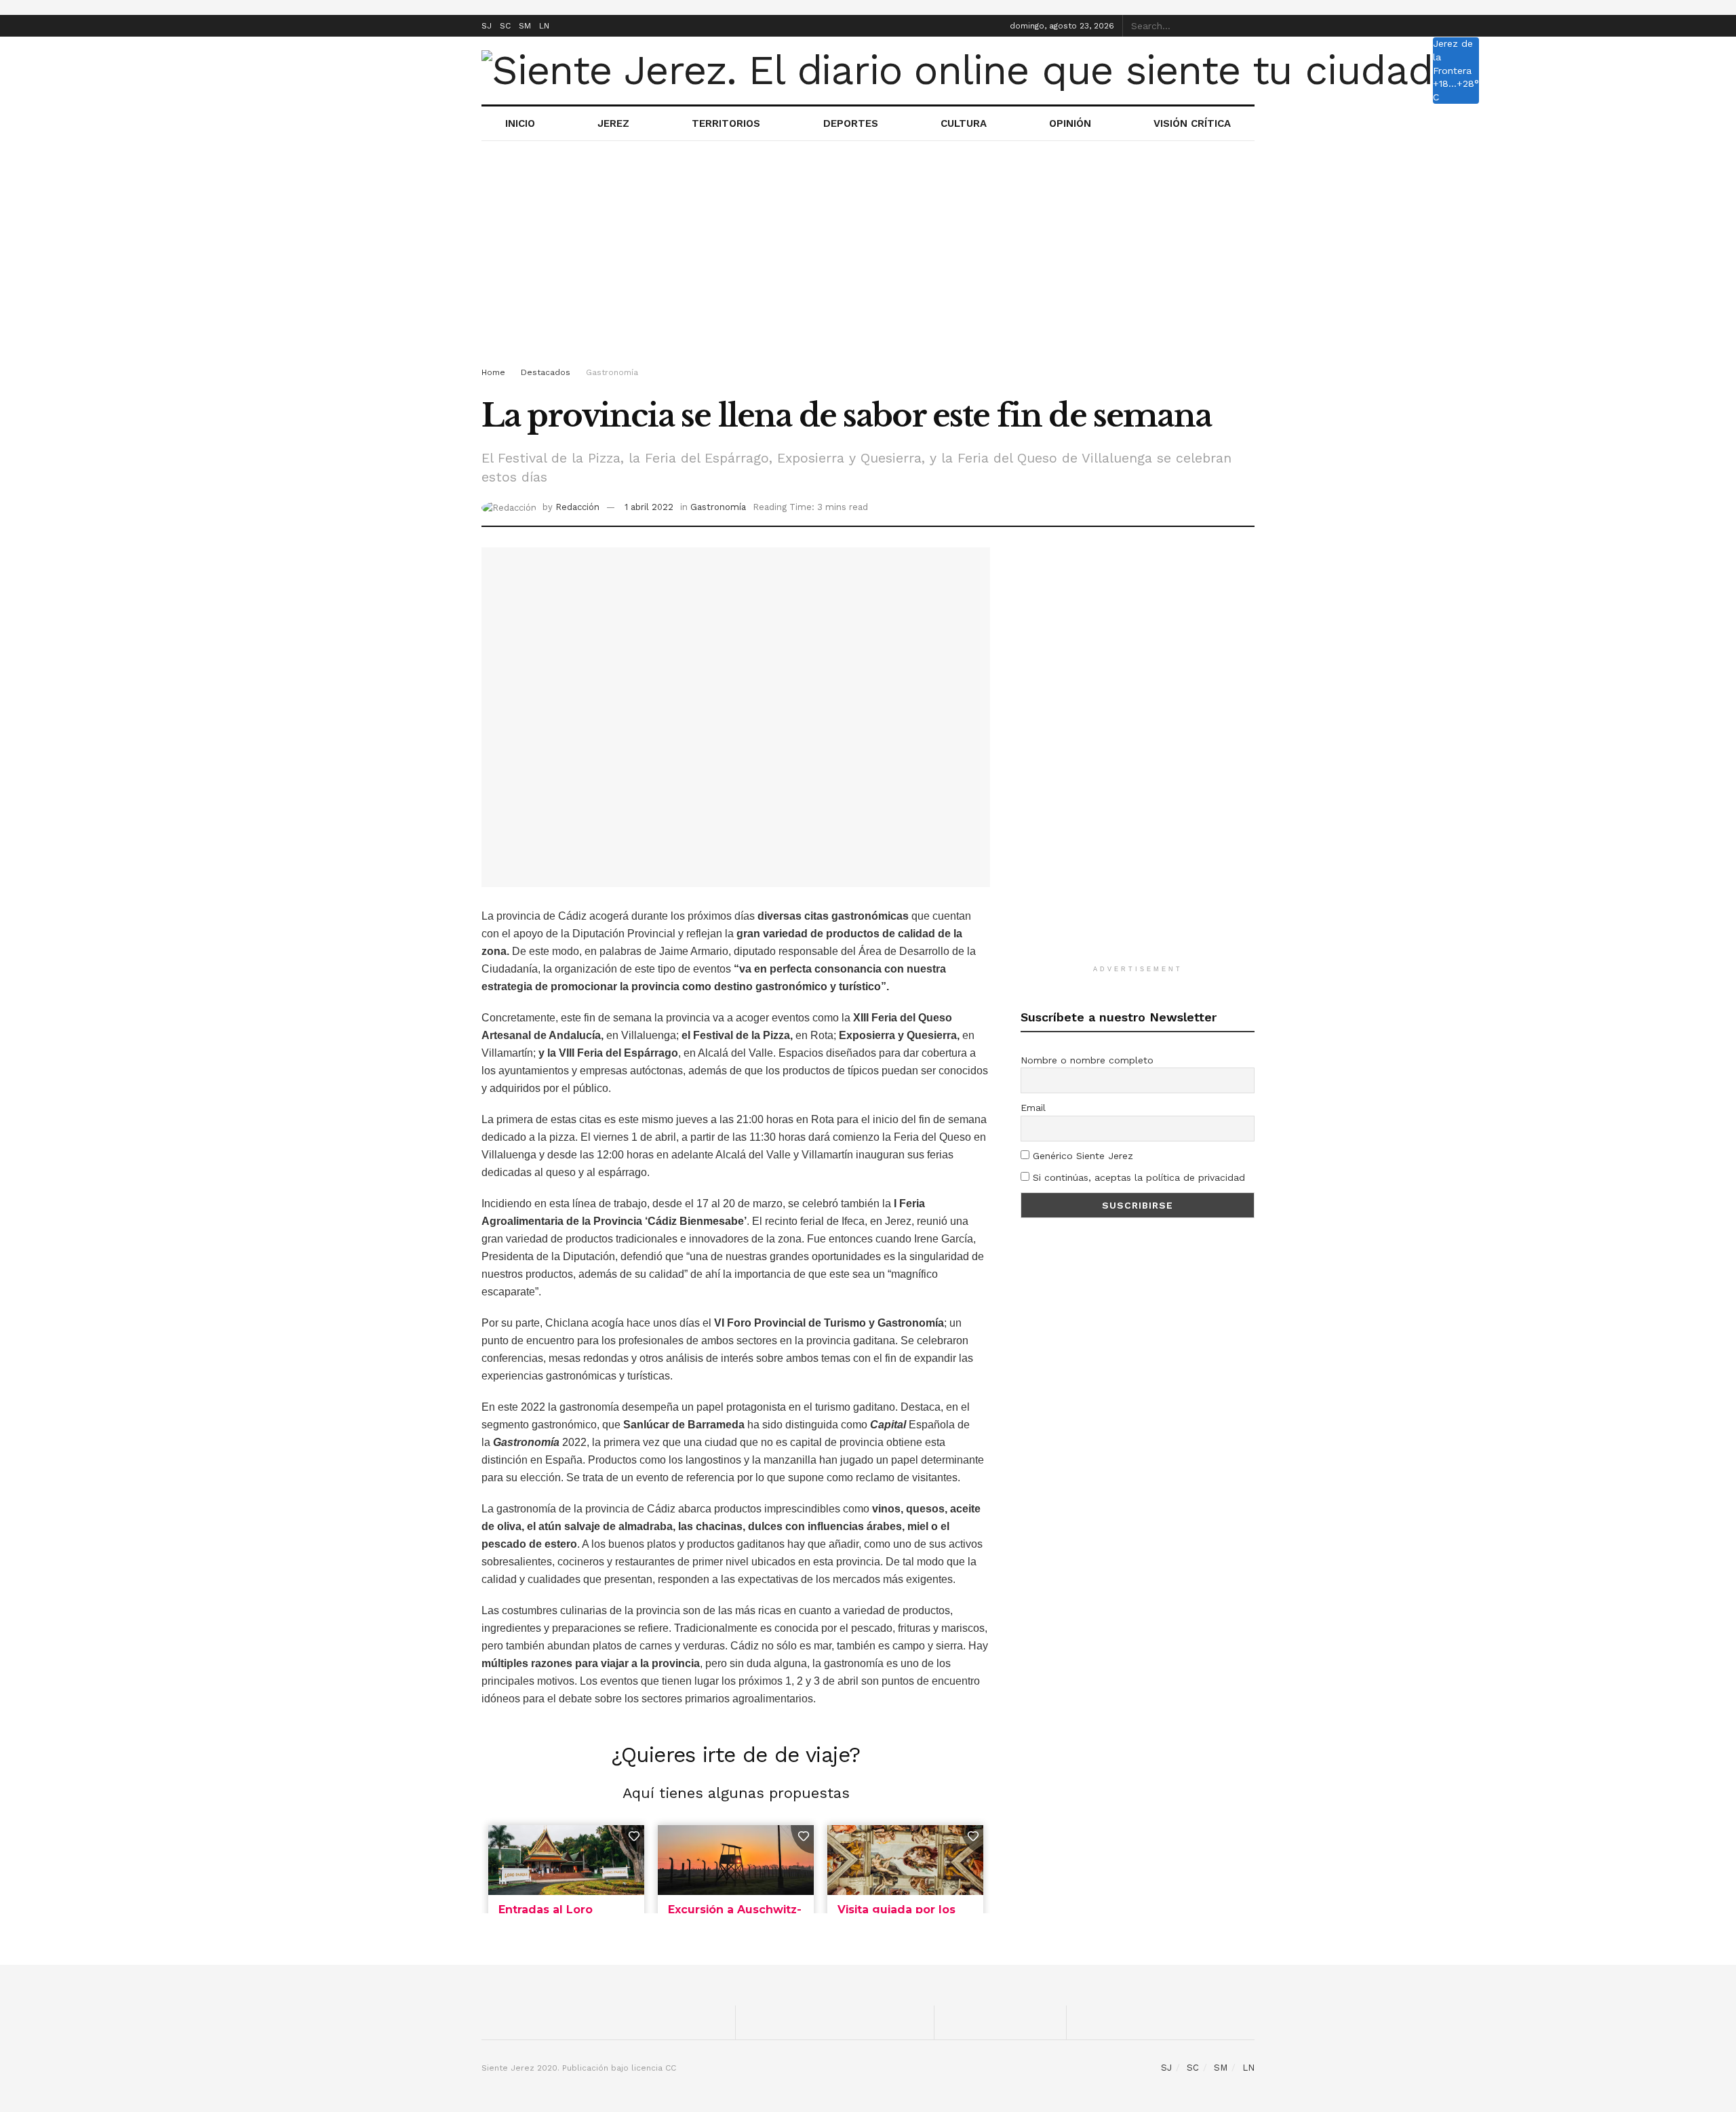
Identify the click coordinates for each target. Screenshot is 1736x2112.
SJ (487, 26)
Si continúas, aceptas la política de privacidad (1137, 1177)
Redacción (577, 507)
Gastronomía (612, 372)
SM (525, 26)
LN (544, 26)
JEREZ (613, 123)
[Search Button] (1247, 26)
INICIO (520, 123)
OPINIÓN (1070, 123)
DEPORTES (851, 123)
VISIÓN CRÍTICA (1192, 123)
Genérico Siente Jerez (1081, 1156)
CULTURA (964, 123)
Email (1033, 1108)
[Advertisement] (868, 256)
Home (493, 372)
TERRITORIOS (726, 123)
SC (505, 26)
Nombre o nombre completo (1087, 1060)
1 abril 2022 (649, 507)
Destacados (546, 372)
